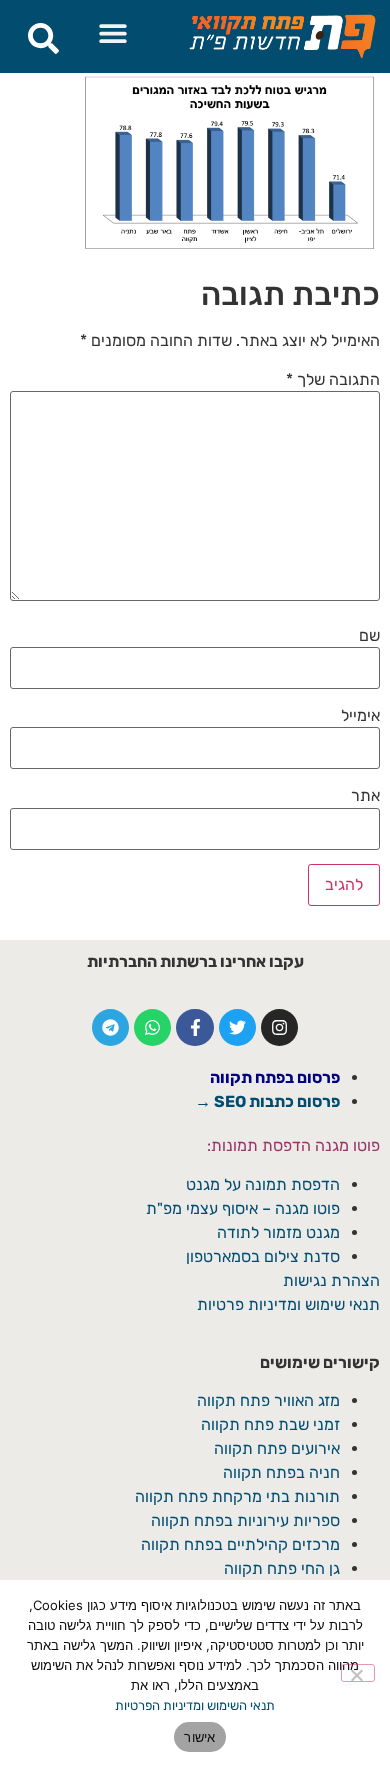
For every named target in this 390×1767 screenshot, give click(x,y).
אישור (199, 1737)
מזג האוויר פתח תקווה (268, 1400)
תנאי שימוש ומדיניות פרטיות (288, 1304)
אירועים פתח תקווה (277, 1448)
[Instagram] (279, 1027)
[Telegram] (110, 1027)
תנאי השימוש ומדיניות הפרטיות (195, 1705)
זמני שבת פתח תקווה (270, 1424)
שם (369, 636)
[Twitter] (237, 1027)
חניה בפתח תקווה (281, 1472)
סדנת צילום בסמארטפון (263, 1256)
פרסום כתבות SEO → (267, 1101)
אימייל (360, 716)
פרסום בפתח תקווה (275, 1077)
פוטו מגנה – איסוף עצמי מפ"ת (243, 1208)
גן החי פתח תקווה (282, 1568)
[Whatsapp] (152, 1027)
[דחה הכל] (358, 1673)
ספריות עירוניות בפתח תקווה (245, 1520)
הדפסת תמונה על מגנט (263, 1184)
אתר (365, 796)
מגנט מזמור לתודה (276, 1232)
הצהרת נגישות (331, 1280)
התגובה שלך (333, 380)
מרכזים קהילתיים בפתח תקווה (240, 1544)
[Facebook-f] (194, 1027)
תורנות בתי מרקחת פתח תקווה (237, 1496)
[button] (113, 32)
